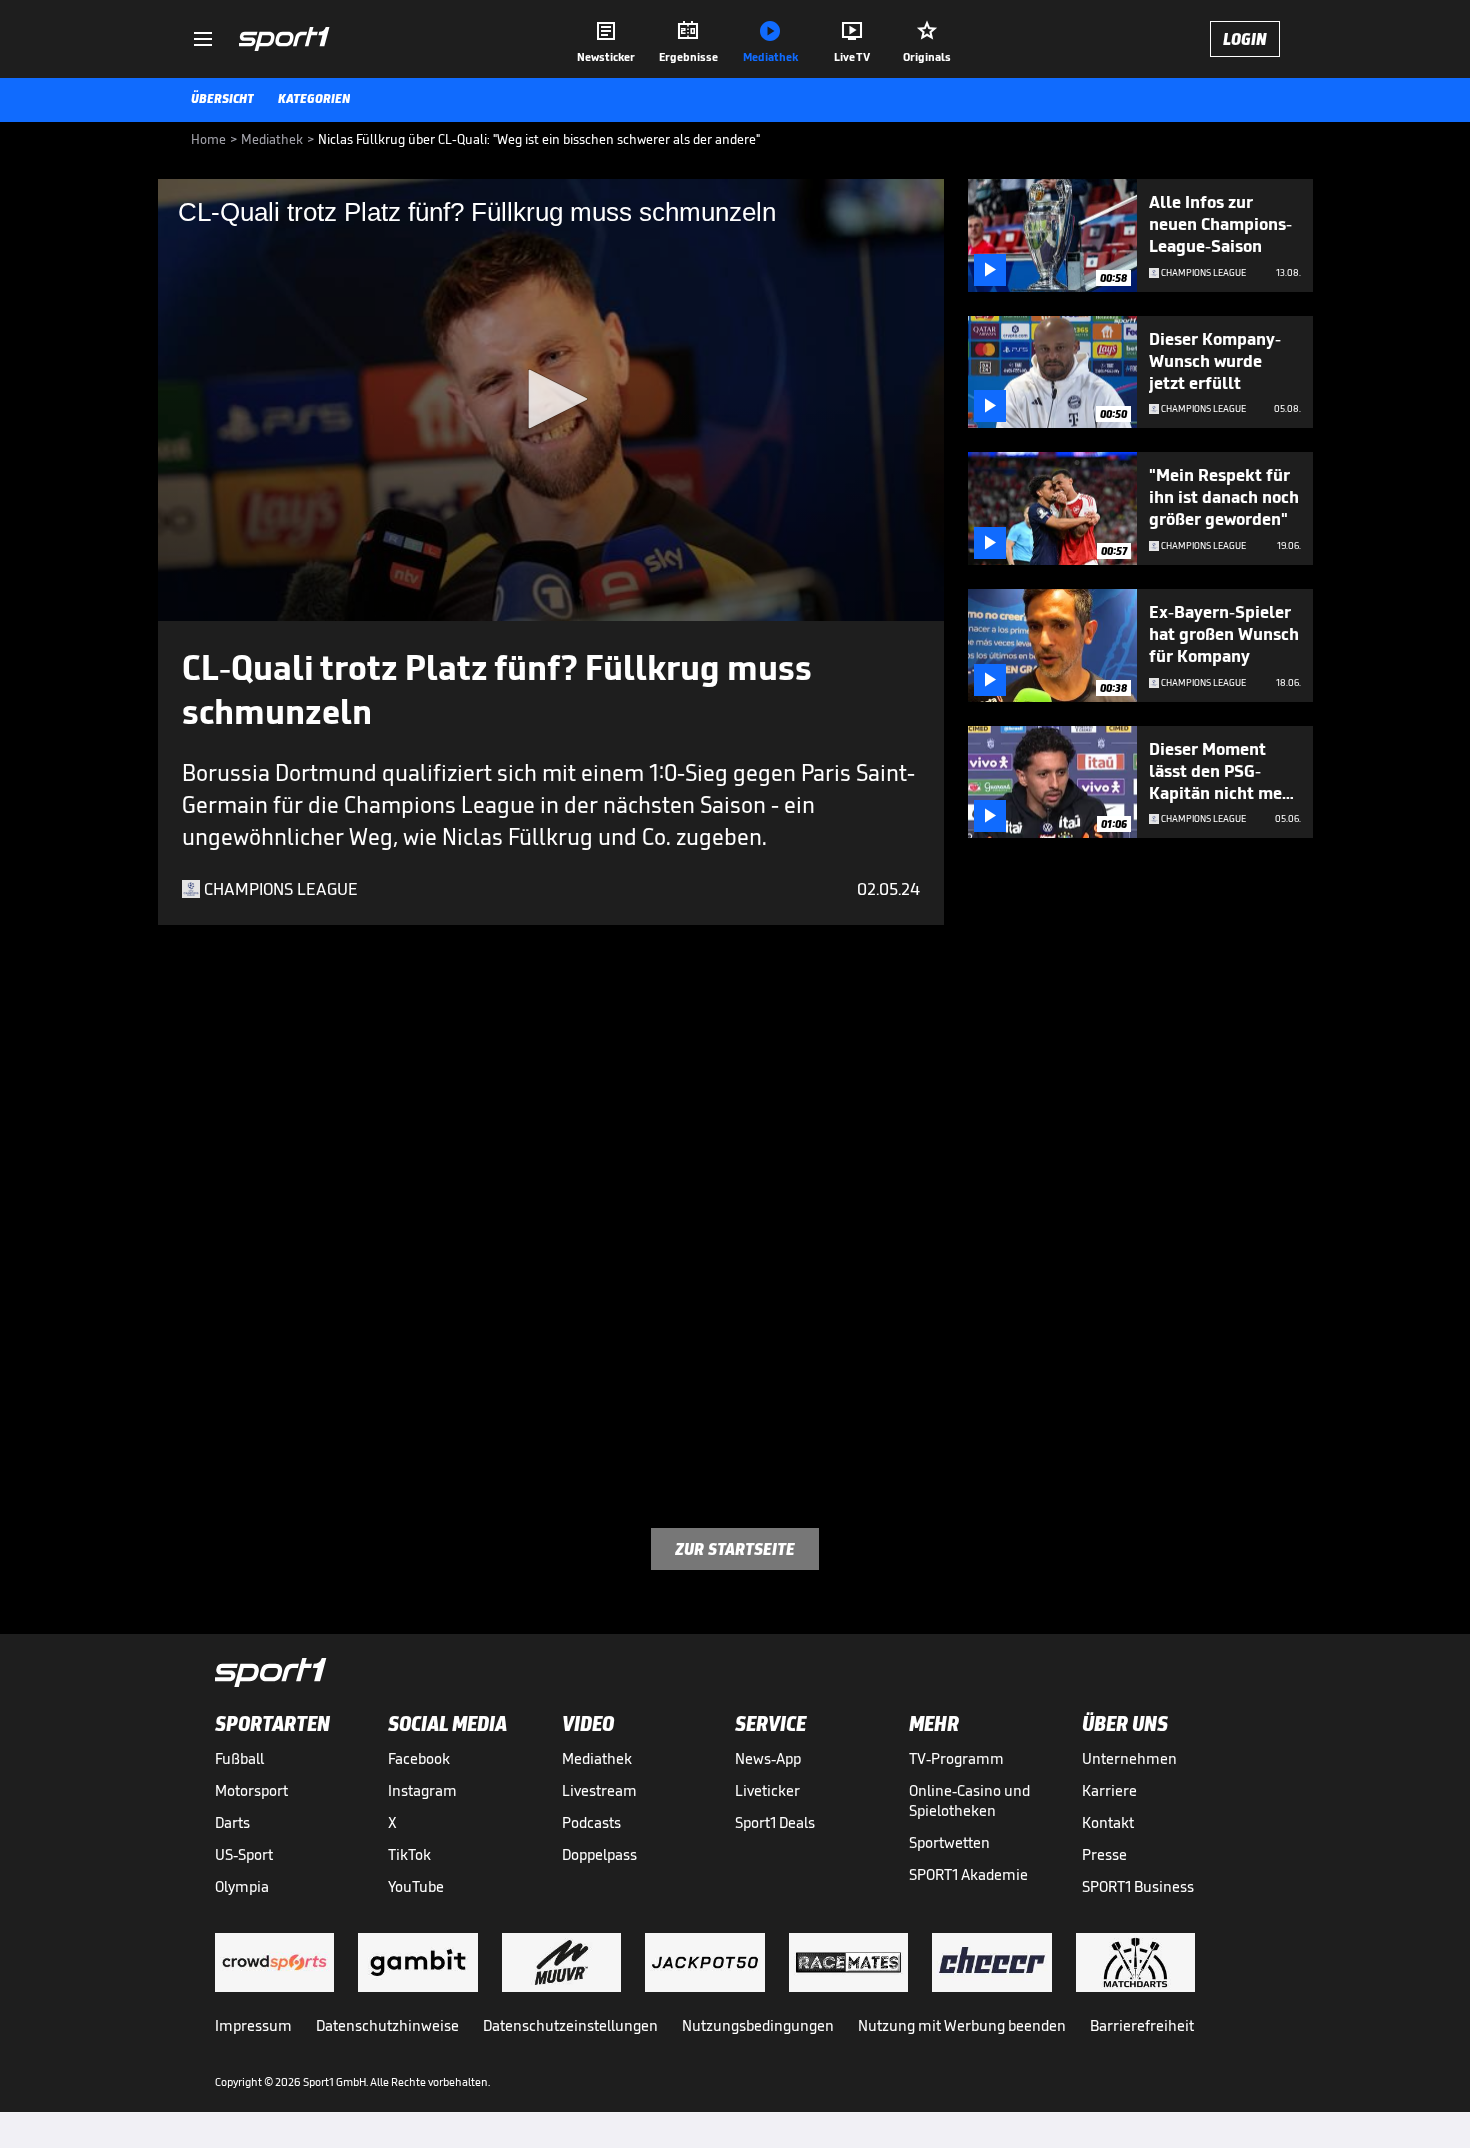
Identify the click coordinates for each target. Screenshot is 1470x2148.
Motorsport (251, 1790)
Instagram (422, 1790)
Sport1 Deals (775, 1822)
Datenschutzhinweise (387, 2025)
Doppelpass (599, 1854)
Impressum (253, 2025)
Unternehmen (1129, 1758)
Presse (1104, 1854)
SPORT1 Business (1138, 1886)
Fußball (239, 1758)
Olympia (242, 1886)
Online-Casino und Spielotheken (969, 1800)
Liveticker (767, 1790)
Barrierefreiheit (1142, 2025)
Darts (232, 1822)
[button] (551, 399)
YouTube (416, 1886)
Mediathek (597, 1758)
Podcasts (591, 1822)
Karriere (1109, 1790)
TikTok (409, 1854)
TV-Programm (956, 1758)
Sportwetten (949, 1842)
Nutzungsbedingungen (758, 2025)
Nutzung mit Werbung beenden (962, 2025)
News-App (768, 1758)
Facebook (419, 1758)
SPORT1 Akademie (968, 1874)
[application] (551, 400)
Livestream (599, 1790)
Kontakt (1108, 1822)
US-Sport (244, 1854)
